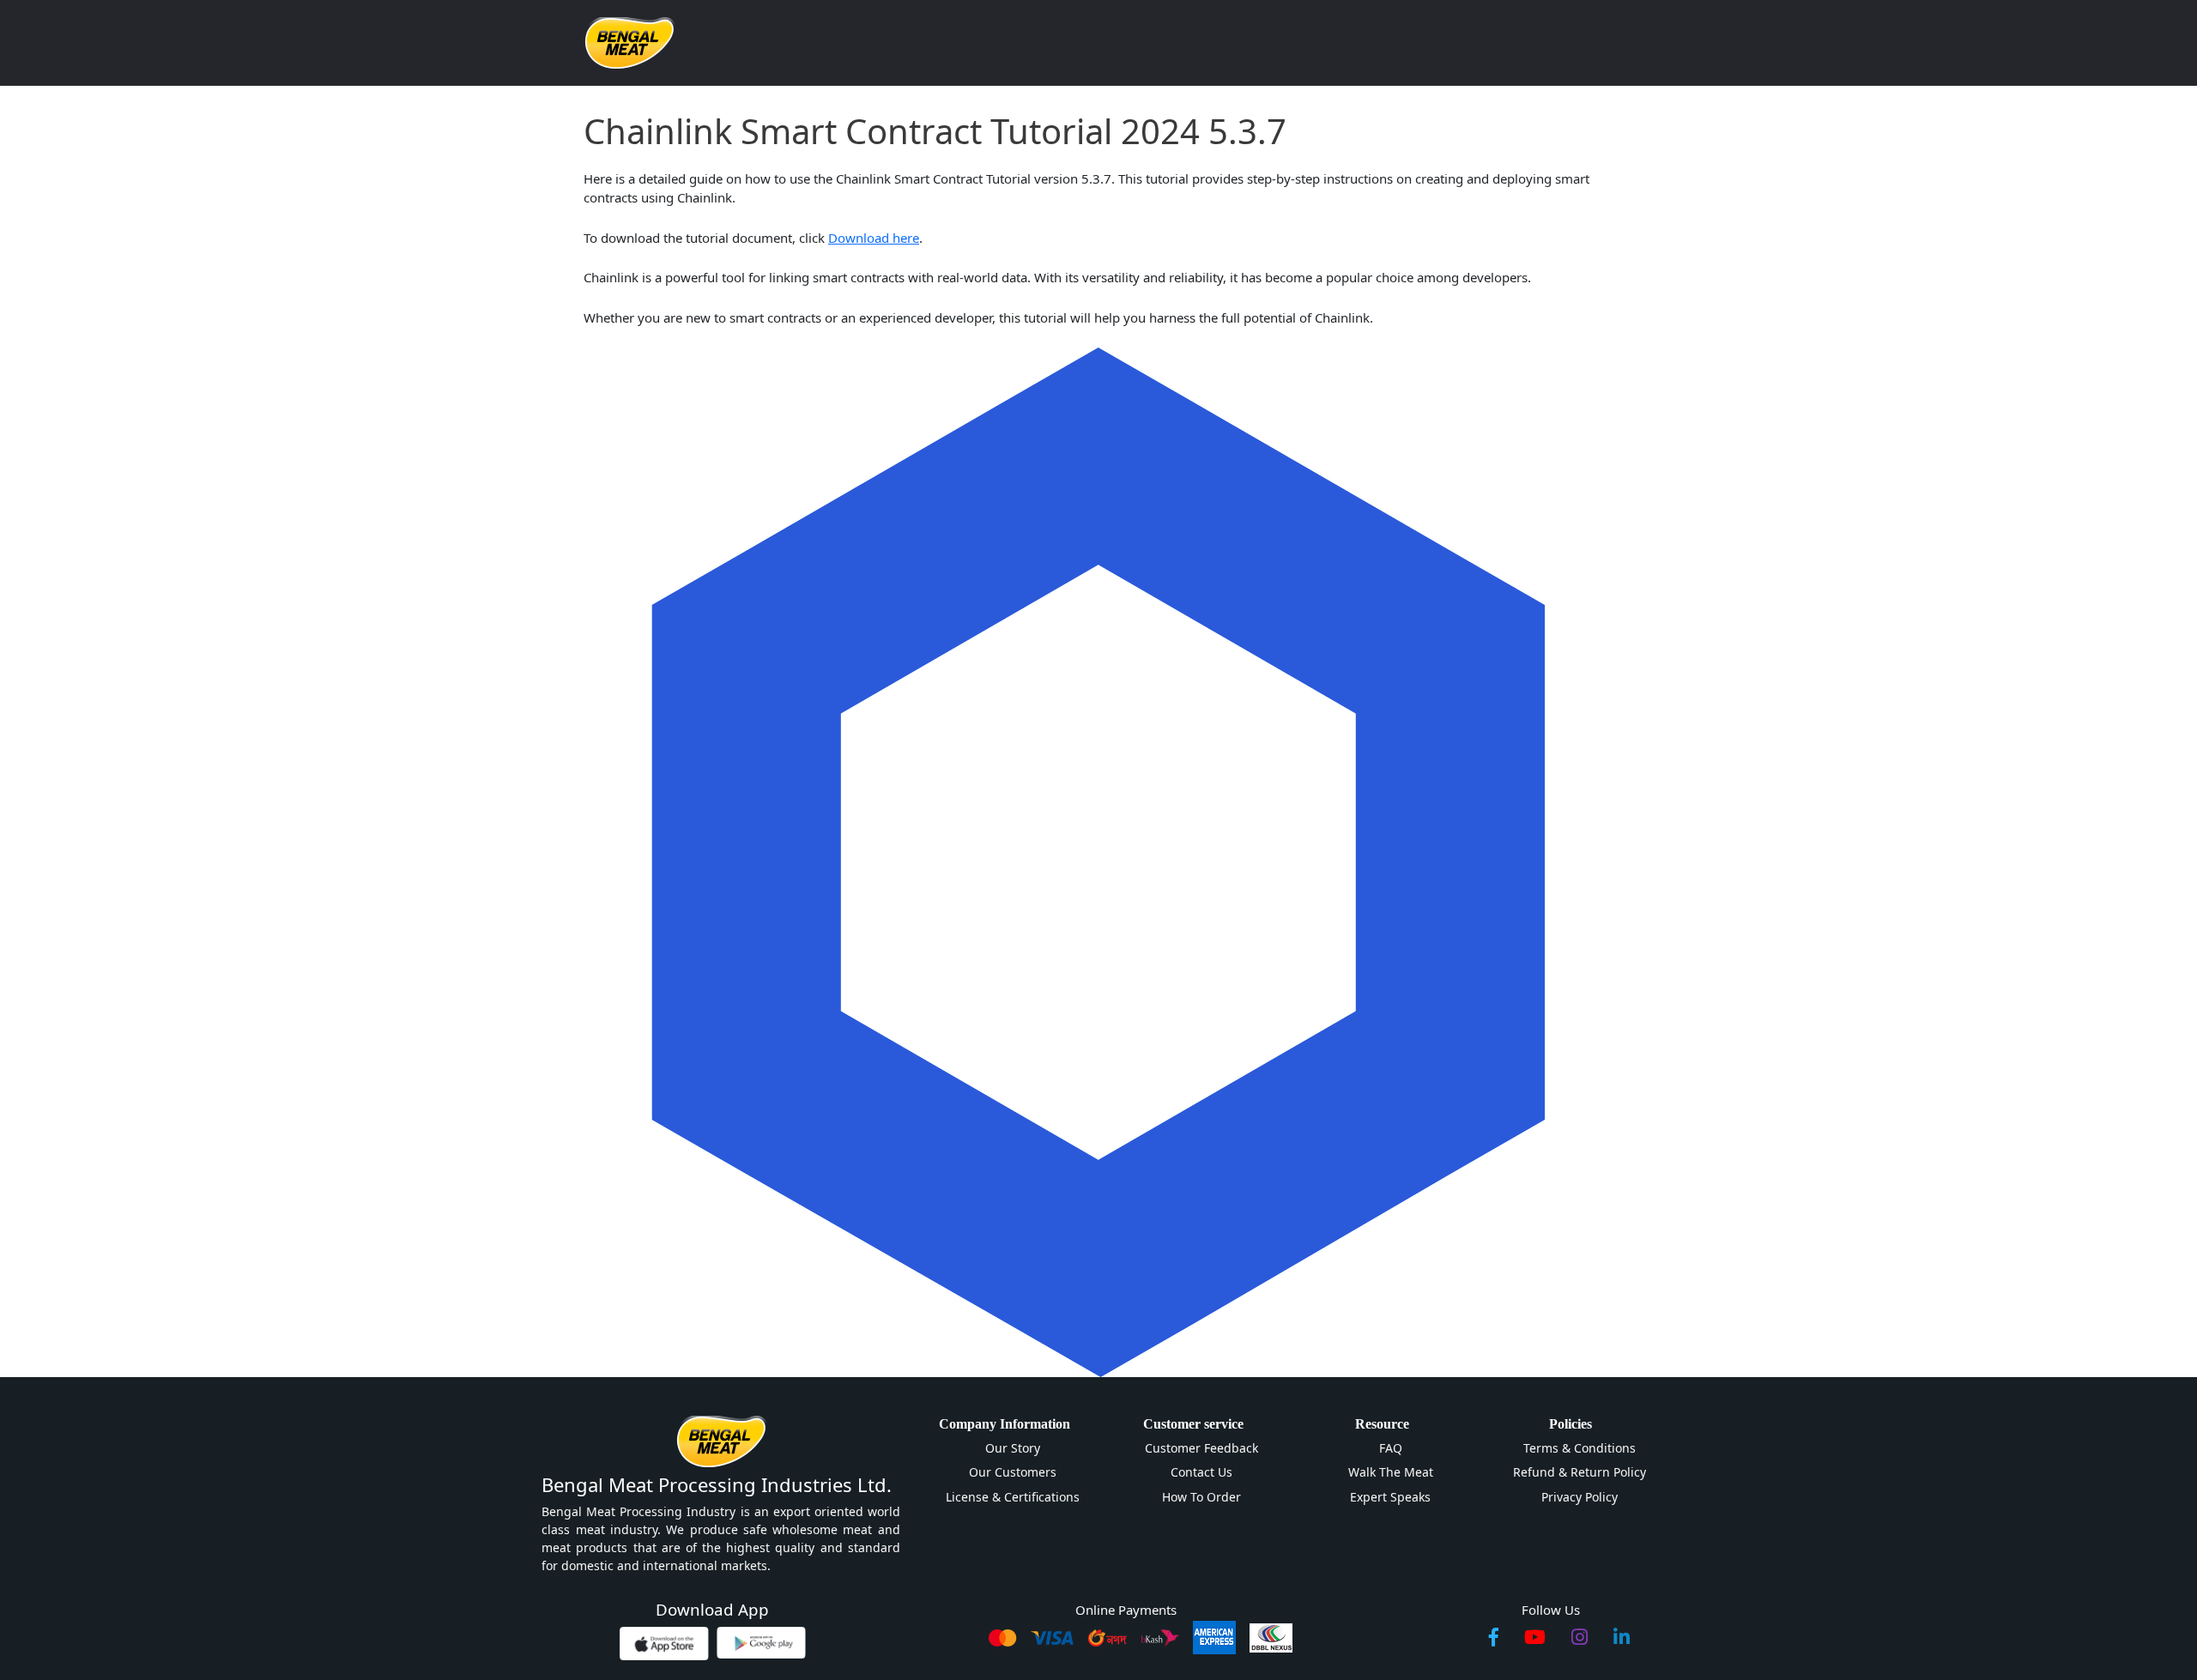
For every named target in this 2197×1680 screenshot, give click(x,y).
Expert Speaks (1390, 1497)
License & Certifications (1013, 1497)
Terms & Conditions (1580, 1448)
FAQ (1391, 1448)
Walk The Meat (1391, 1472)
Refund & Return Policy (1580, 1472)
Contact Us (1201, 1472)
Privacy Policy (1580, 1497)
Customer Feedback (1201, 1448)
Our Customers (1013, 1472)
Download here (874, 238)
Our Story (1013, 1448)
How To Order (1201, 1497)
